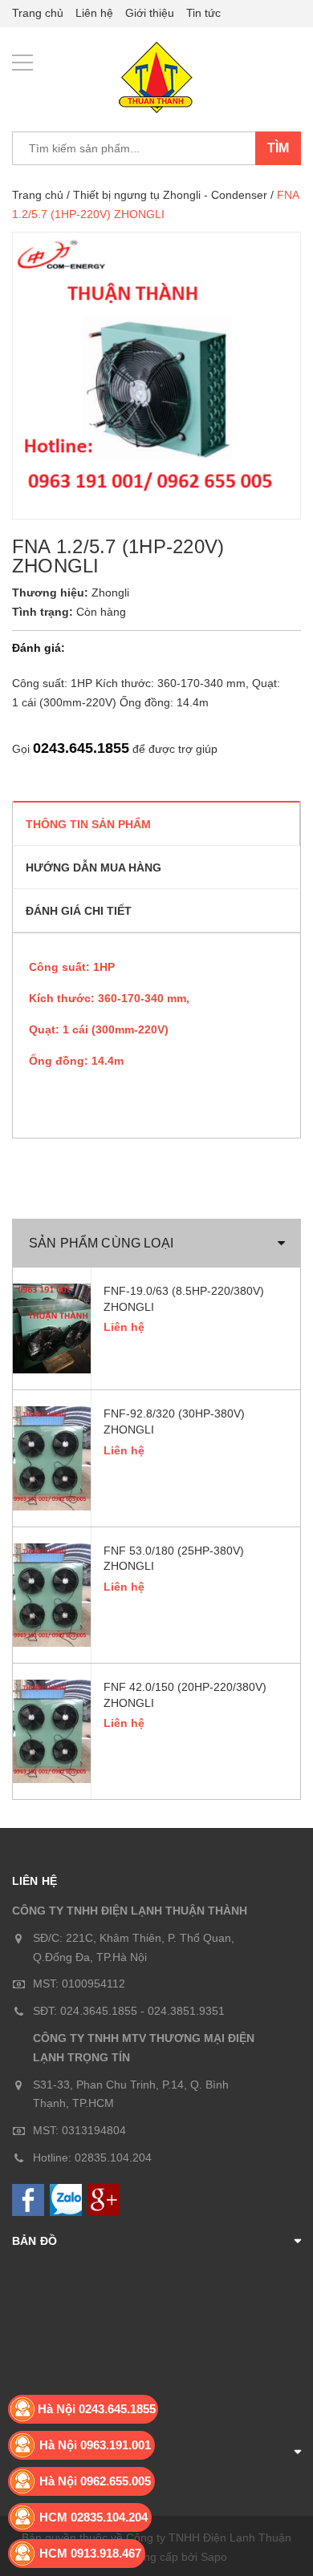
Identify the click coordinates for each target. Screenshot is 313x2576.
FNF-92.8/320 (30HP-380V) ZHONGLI (174, 1421)
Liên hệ (94, 13)
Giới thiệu (150, 13)
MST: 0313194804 (79, 2130)
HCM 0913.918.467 (90, 2553)
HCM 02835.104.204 (93, 2517)
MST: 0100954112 (79, 1984)
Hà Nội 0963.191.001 (95, 2445)
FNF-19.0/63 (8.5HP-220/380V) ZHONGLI (184, 1299)
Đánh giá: (39, 648)
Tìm (278, 148)
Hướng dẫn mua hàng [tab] (93, 867)
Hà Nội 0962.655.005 (95, 2481)
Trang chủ (38, 13)
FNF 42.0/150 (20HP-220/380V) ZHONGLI (185, 1695)
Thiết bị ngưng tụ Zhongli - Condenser (170, 195)
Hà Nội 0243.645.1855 (97, 2409)
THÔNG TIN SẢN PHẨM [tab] (88, 824)
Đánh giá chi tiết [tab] (79, 911)
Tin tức (203, 13)
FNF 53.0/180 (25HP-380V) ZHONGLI (174, 1559)
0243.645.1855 (81, 748)
